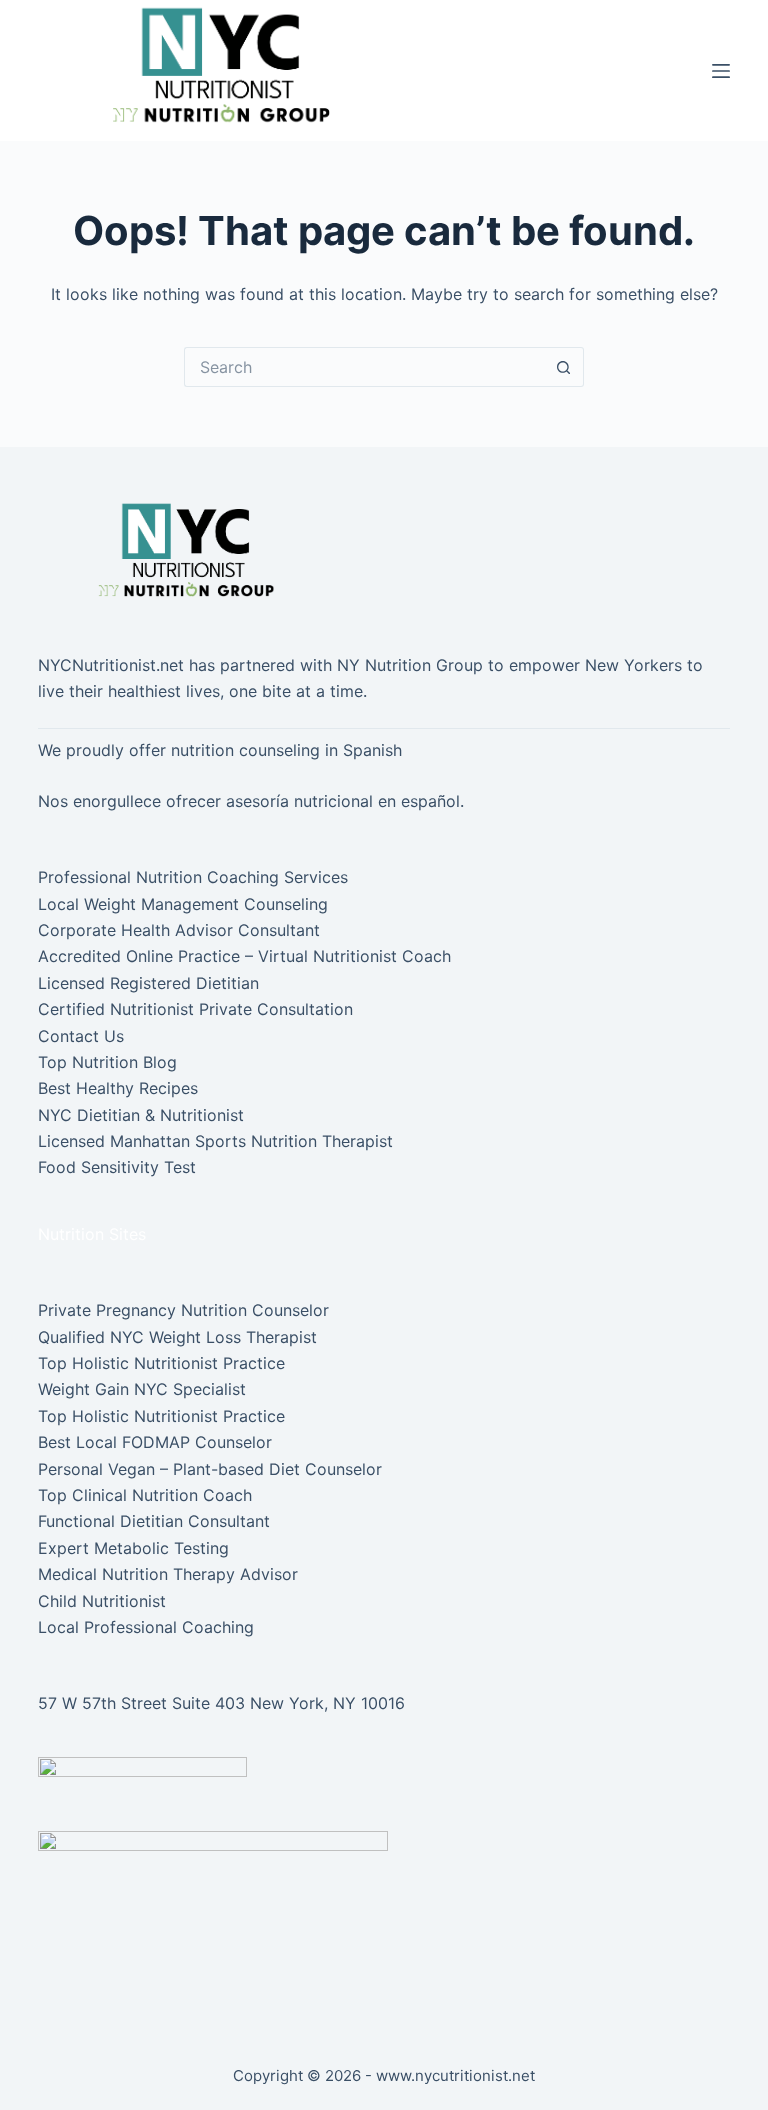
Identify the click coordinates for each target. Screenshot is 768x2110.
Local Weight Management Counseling (183, 904)
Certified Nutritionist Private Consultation (195, 1009)
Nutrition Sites (92, 1234)
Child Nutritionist (102, 1601)
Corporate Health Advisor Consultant (179, 930)
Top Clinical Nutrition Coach (145, 1495)
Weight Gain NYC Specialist (142, 1389)
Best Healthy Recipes (118, 1088)
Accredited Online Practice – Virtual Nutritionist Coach (244, 956)
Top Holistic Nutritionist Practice (161, 1363)
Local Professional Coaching (146, 1627)
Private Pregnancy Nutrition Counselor (183, 1310)
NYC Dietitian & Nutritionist (141, 1115)
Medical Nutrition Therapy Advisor (168, 1574)
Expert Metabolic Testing (133, 1548)
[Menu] (721, 71)
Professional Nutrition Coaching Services (193, 877)
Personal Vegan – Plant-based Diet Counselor (210, 1469)
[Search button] (564, 367)
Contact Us (81, 1036)
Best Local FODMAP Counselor (155, 1442)
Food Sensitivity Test (117, 1167)
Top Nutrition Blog (107, 1062)
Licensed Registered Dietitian (148, 983)
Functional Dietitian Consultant (154, 1521)
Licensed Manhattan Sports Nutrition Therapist (215, 1141)
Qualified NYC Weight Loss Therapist (177, 1337)
